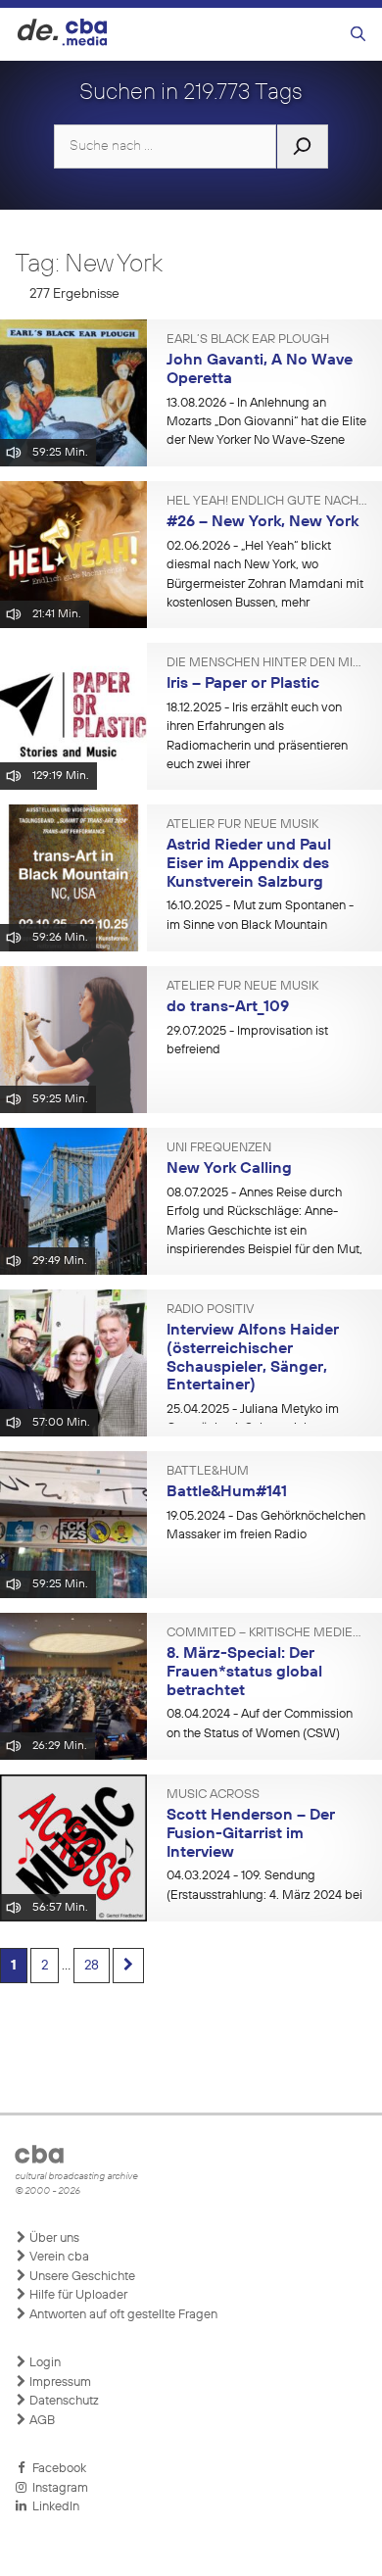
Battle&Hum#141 (227, 1492)
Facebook (56, 2469)
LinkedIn (53, 2507)
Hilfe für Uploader (77, 2295)
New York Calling (229, 1169)
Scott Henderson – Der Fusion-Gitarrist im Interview (251, 1834)
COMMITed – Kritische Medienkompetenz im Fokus (267, 1633)
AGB (41, 2421)
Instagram (57, 2488)
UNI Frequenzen (219, 1148)
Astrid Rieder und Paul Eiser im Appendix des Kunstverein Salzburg (249, 864)
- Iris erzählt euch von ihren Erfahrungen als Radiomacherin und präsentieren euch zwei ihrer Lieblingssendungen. (257, 746)
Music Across (213, 1795)
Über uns (53, 2238)
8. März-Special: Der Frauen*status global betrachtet (244, 1672)
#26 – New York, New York (263, 522)
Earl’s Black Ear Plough (248, 340)
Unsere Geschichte (81, 2277)
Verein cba (58, 2257)
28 (92, 1966)
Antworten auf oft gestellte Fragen (122, 2315)
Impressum (59, 2382)
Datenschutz (63, 2401)
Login (44, 2363)
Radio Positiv (210, 1310)
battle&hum (208, 1472)
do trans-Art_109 (228, 1007)
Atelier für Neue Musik (242, 825)
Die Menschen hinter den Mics (267, 663)
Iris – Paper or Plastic (243, 684)
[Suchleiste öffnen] (358, 35)
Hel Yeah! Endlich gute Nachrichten (267, 502)
